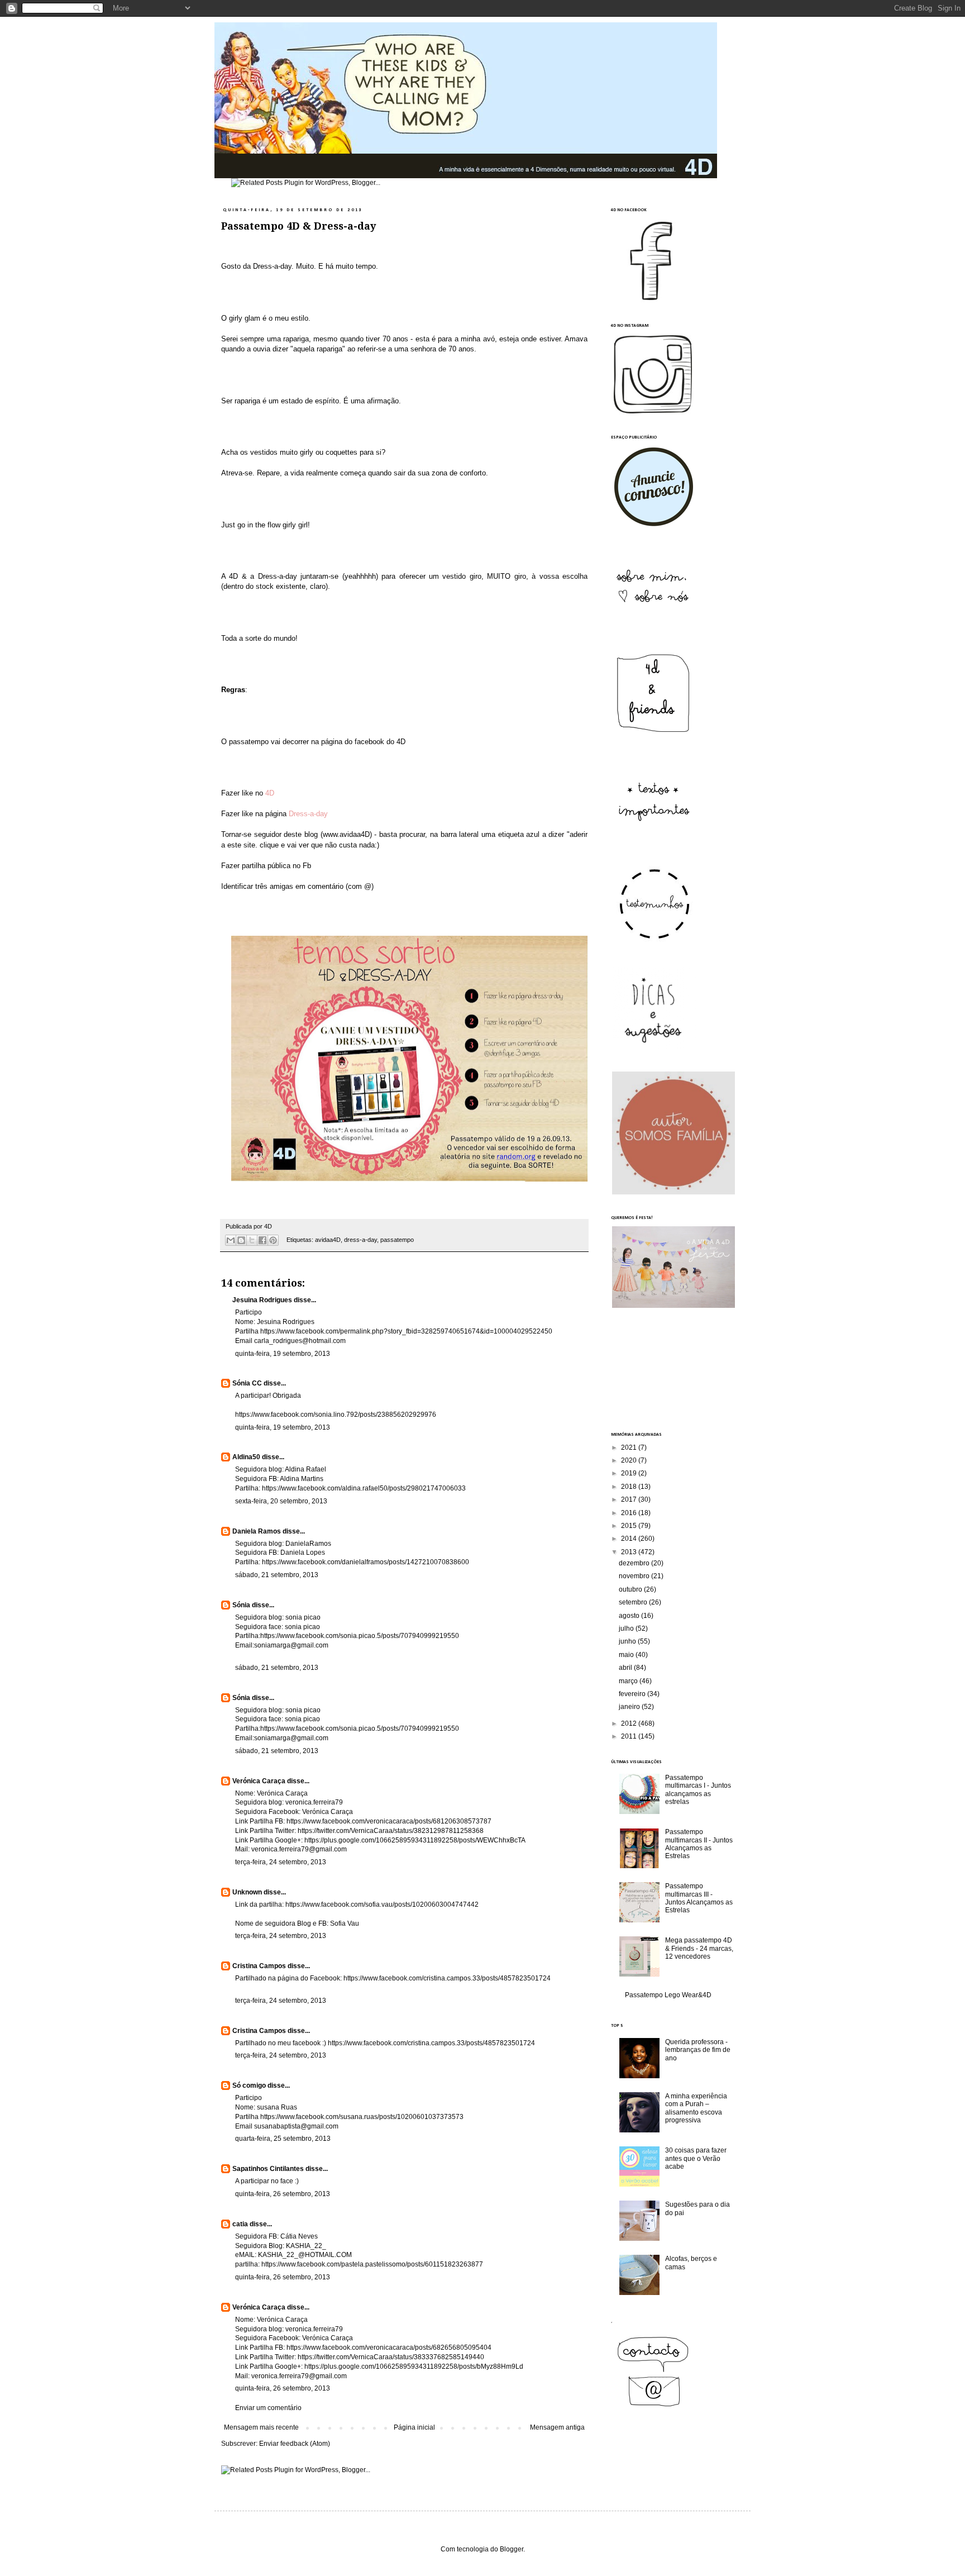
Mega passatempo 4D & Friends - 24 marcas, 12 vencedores (699, 1948)
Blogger (512, 2549)
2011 (630, 1736)
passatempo (397, 1240)
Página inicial (414, 2427)
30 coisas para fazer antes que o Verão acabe (696, 2158)
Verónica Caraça (259, 1781)
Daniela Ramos (257, 1531)
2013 (630, 1552)
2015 (630, 1526)
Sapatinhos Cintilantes (268, 2169)
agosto (630, 1616)
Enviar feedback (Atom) (295, 2444)
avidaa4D (328, 1240)
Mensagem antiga (557, 2427)
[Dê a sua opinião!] (241, 1240)
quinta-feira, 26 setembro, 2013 (283, 2194)
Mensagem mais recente (261, 2427)
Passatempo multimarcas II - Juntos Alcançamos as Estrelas (699, 1844)
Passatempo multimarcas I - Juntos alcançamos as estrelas (698, 1790)
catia (240, 2224)
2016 (630, 1513)
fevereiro (633, 1694)
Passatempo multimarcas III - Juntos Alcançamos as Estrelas (699, 1898)
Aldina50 (246, 1457)
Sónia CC (247, 1383)
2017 (630, 1499)
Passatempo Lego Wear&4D (668, 1995)
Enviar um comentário (268, 2408)
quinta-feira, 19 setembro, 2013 (283, 1354)
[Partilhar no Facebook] (262, 1240)
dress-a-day (360, 1240)
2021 (630, 1447)
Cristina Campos (259, 1966)
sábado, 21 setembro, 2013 (277, 1575)
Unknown (247, 1892)
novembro (635, 1576)
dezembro (635, 1563)
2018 (630, 1487)
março (629, 1681)
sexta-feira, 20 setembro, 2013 (281, 1501)
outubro (631, 1589)
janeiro (630, 1707)
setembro (634, 1602)
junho (628, 1641)
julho (627, 1629)
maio (627, 1655)
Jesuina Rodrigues (262, 1300)
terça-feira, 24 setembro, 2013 (281, 1862)
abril (626, 1668)
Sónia (241, 1605)
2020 (630, 1460)
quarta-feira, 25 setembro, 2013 (283, 2139)
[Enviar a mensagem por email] (231, 1240)
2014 (630, 1539)
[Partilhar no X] (252, 1240)
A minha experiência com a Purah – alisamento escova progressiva (696, 2108)
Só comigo (249, 2085)
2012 (630, 1723)
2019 (630, 1473)
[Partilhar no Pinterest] (273, 1240)
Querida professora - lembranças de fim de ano (698, 2050)
